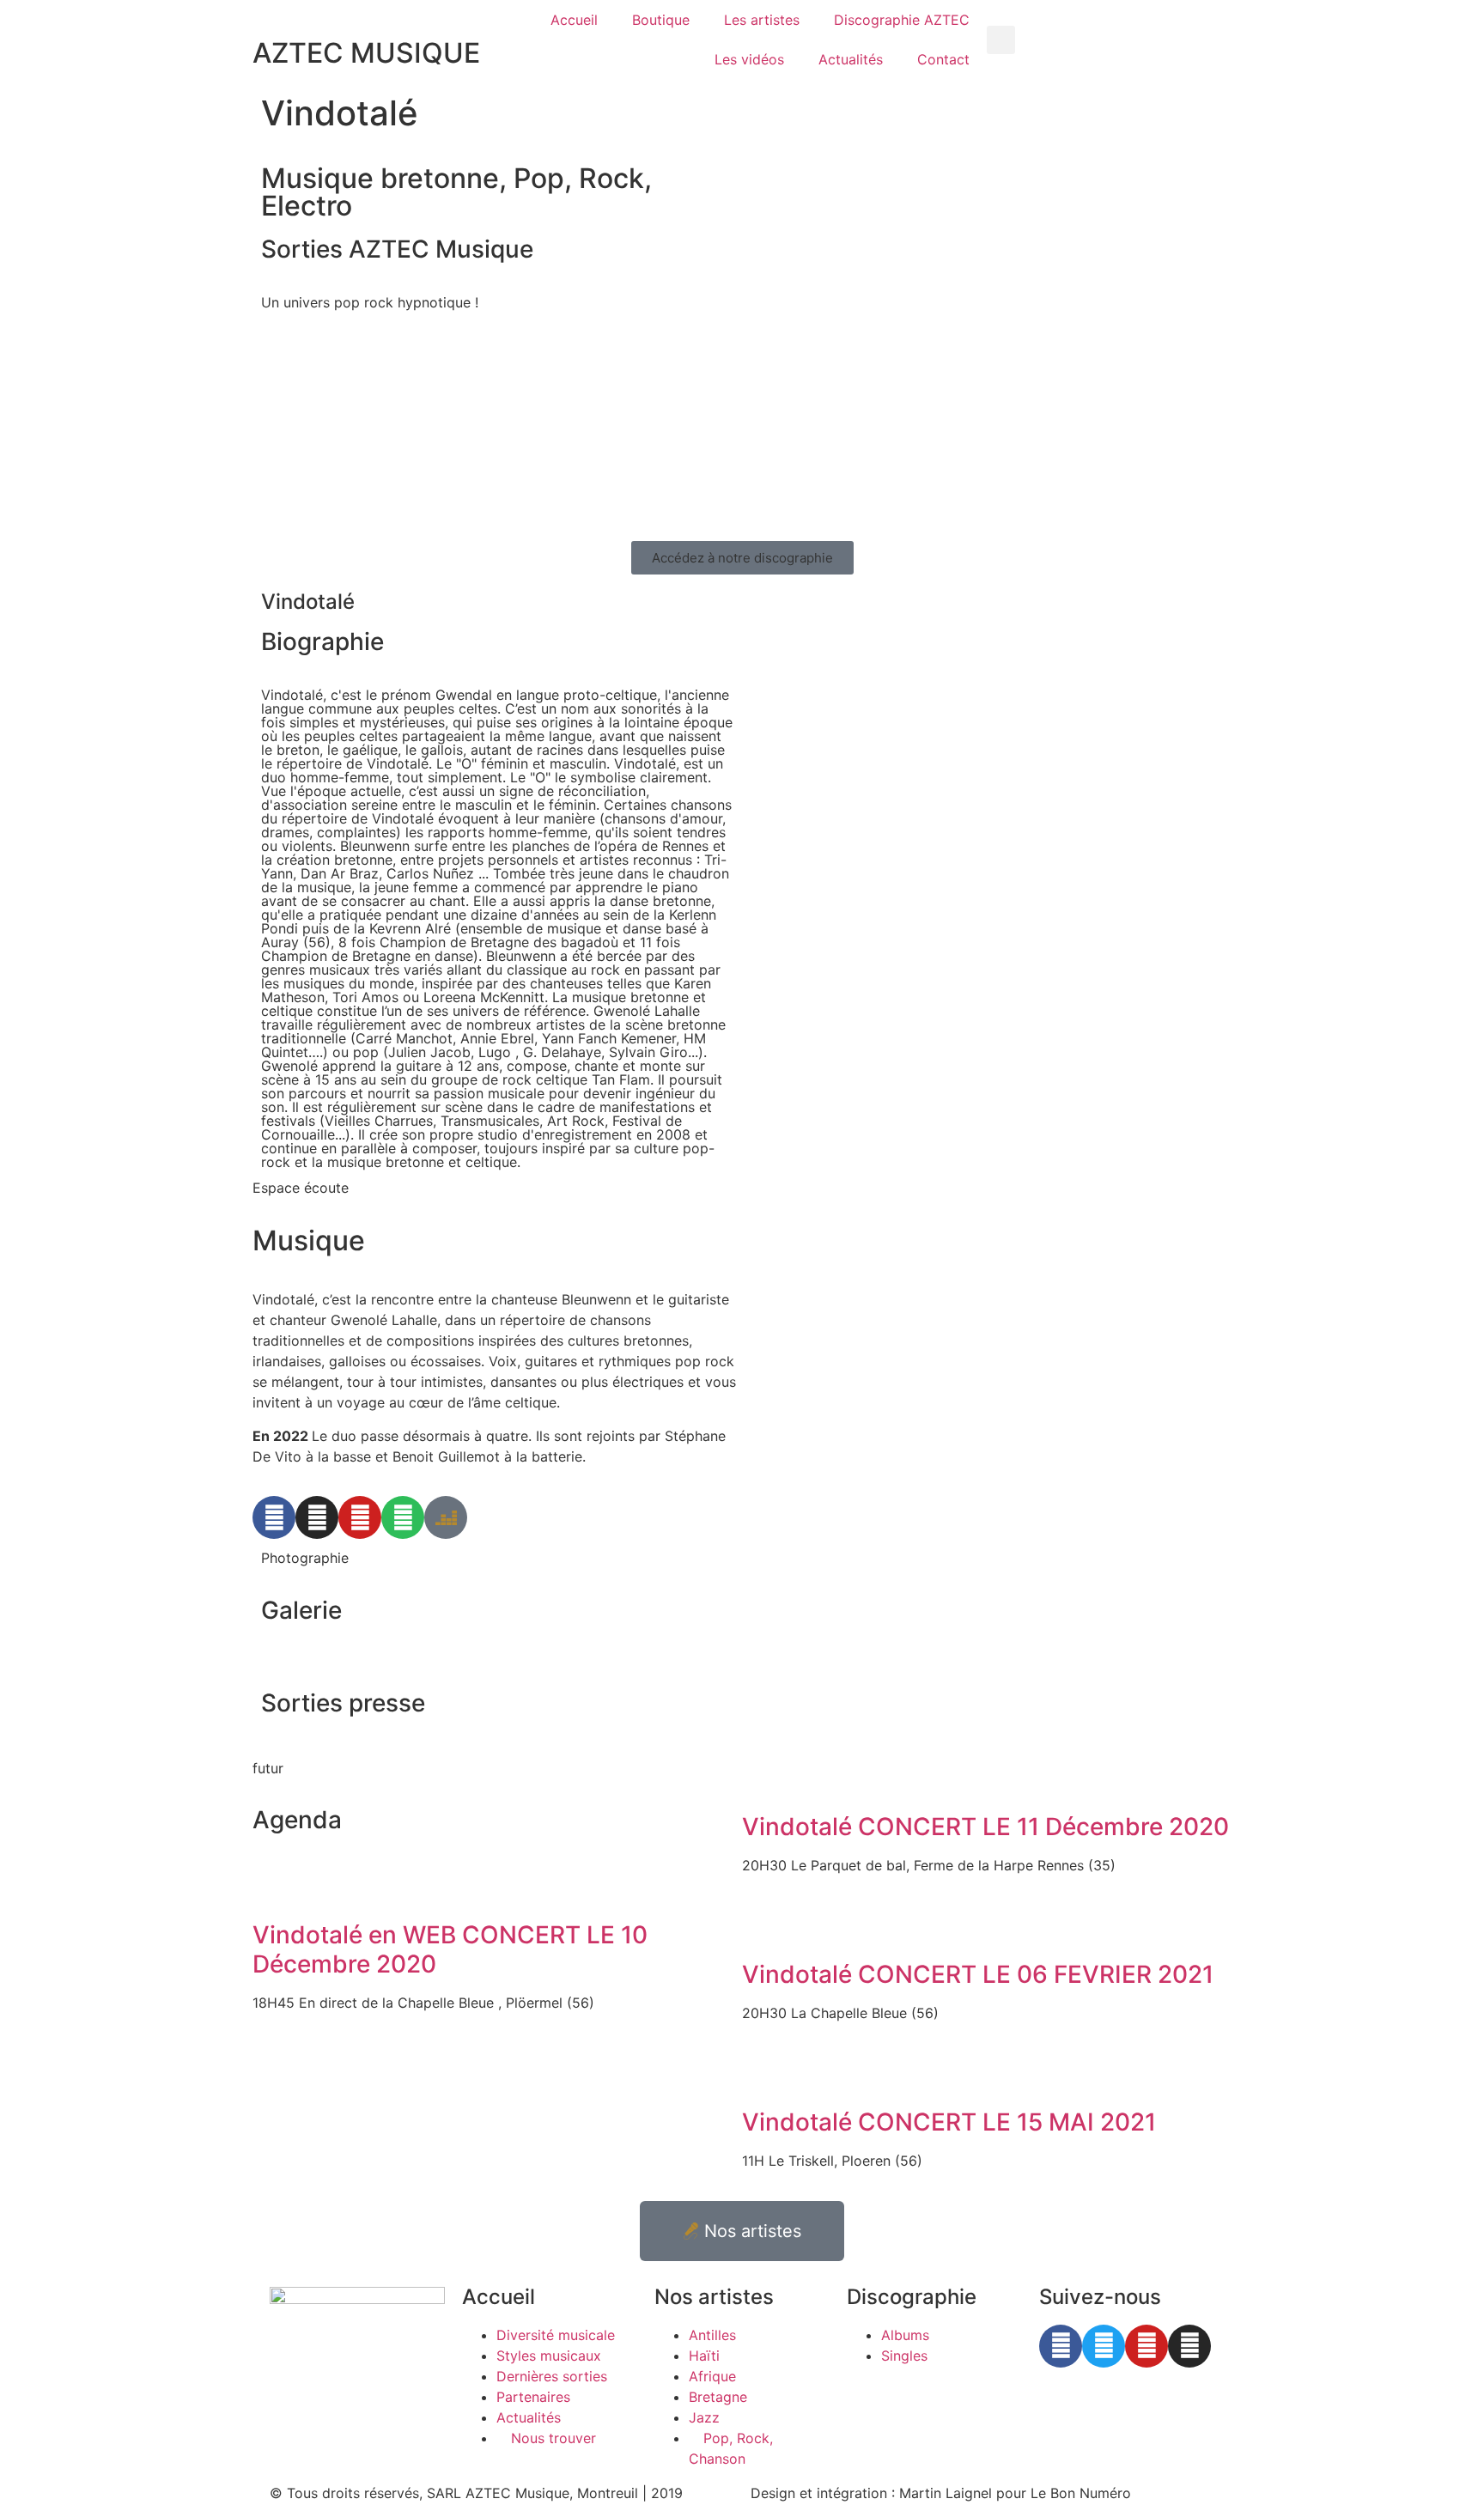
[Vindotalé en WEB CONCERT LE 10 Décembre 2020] (274, 1888)
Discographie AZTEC (902, 20)
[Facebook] (274, 1517)
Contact (943, 59)
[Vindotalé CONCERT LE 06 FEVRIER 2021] (763, 1927)
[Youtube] (360, 1517)
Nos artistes (714, 2297)
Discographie (912, 2297)
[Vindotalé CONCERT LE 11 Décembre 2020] (763, 1779)
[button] (1001, 40)
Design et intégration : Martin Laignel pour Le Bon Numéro (941, 2493)
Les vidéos (749, 59)
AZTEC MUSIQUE (366, 53)
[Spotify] (403, 1517)
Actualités (851, 59)
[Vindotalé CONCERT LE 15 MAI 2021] (763, 2075)
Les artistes (762, 20)
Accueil (574, 20)
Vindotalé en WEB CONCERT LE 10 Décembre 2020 (450, 1949)
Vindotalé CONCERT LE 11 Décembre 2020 (985, 1827)
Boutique (661, 20)
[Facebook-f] (1061, 2346)
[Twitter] (1104, 2346)
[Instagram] (317, 1517)
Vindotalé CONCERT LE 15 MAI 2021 (949, 2122)
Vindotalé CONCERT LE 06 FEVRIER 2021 (978, 1974)
